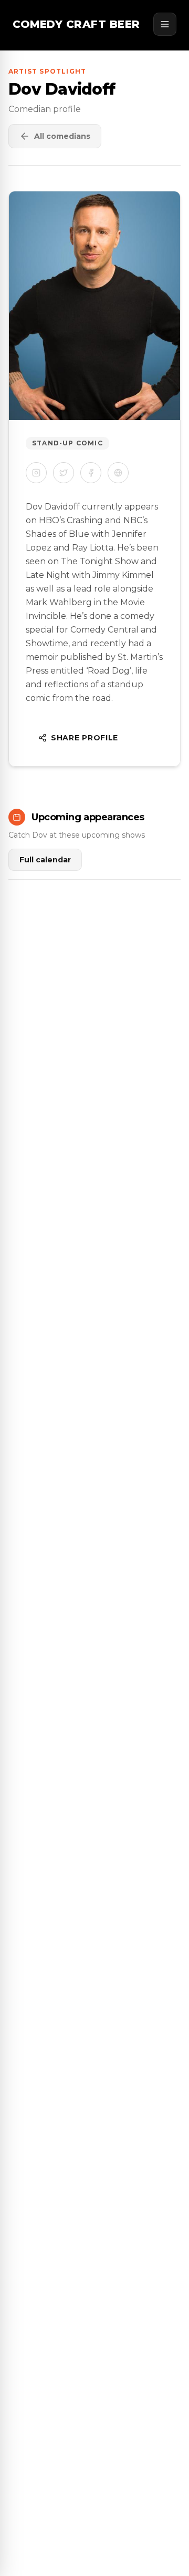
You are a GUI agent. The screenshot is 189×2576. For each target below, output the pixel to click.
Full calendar (45, 860)
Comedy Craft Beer (76, 24)
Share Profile (85, 738)
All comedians (62, 136)
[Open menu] (165, 24)
